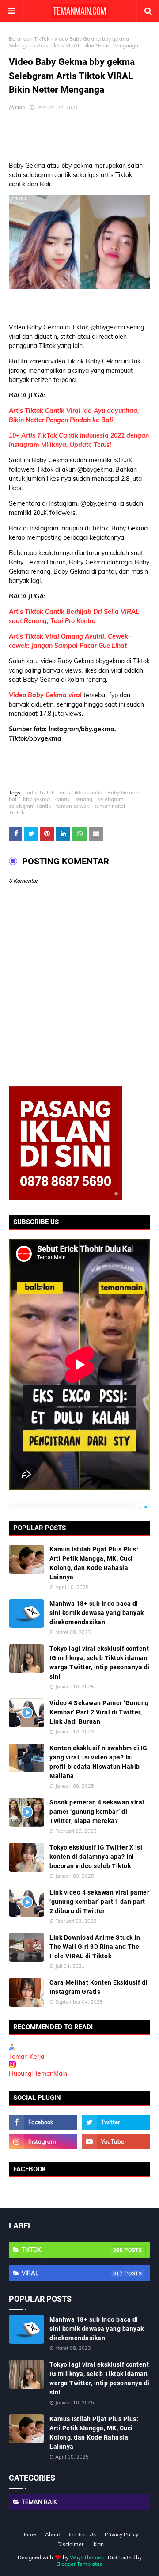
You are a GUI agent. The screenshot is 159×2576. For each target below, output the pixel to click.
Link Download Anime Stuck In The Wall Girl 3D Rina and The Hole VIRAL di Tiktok (95, 1947)
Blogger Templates (79, 2564)
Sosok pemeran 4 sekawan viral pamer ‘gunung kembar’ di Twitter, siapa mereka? (97, 1812)
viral (72, 2273)
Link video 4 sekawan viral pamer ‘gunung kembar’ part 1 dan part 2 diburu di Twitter (99, 1902)
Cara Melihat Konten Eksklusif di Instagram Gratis (98, 1987)
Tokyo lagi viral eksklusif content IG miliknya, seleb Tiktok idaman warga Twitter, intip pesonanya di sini (100, 1662)
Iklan (98, 2544)
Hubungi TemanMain (38, 2073)
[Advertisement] (84, 135)
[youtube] (116, 2141)
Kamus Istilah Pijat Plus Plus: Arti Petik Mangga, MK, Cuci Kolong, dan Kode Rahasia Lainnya (94, 1563)
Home (29, 2534)
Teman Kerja (26, 2057)
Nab (20, 107)
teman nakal (110, 806)
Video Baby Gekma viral (45, 695)
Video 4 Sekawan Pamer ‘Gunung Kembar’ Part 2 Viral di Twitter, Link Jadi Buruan (99, 1712)
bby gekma (36, 799)
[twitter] (116, 2122)
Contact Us (82, 2534)
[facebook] (43, 2122)
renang (84, 799)
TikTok (42, 39)
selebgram (111, 799)
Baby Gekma (123, 792)
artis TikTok (41, 792)
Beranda (19, 39)
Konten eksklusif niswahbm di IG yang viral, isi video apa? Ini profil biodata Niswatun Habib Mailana (98, 1762)
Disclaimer (70, 2544)
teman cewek (73, 806)
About (53, 2534)
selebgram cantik (30, 806)
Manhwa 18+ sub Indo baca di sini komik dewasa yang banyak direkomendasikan (97, 1613)
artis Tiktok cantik (81, 792)
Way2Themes (87, 2557)
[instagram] (43, 2141)
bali (13, 799)
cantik (62, 799)
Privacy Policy (121, 2534)
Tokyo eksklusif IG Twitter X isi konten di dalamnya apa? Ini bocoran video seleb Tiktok (96, 1857)
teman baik (39, 2502)
